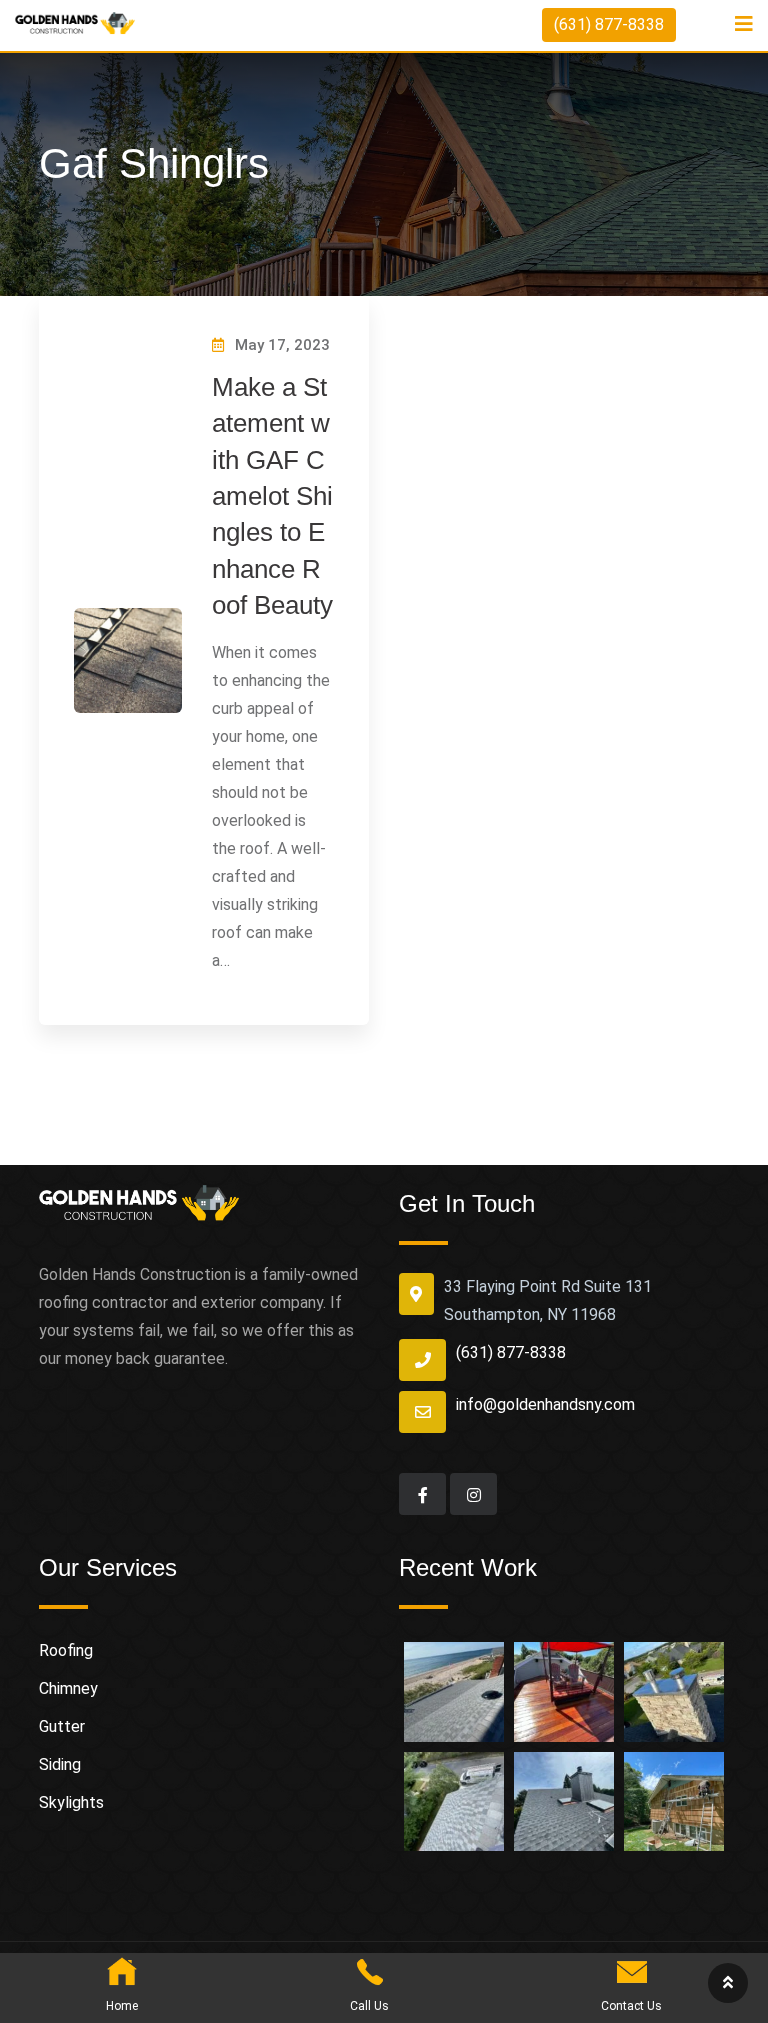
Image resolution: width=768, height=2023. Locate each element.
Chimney (68, 1688)
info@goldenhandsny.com (545, 1404)
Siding (60, 1764)
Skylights (71, 1802)
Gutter (62, 1726)
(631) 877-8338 (609, 24)
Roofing (66, 1650)
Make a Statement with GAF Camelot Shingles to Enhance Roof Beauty (272, 496)
